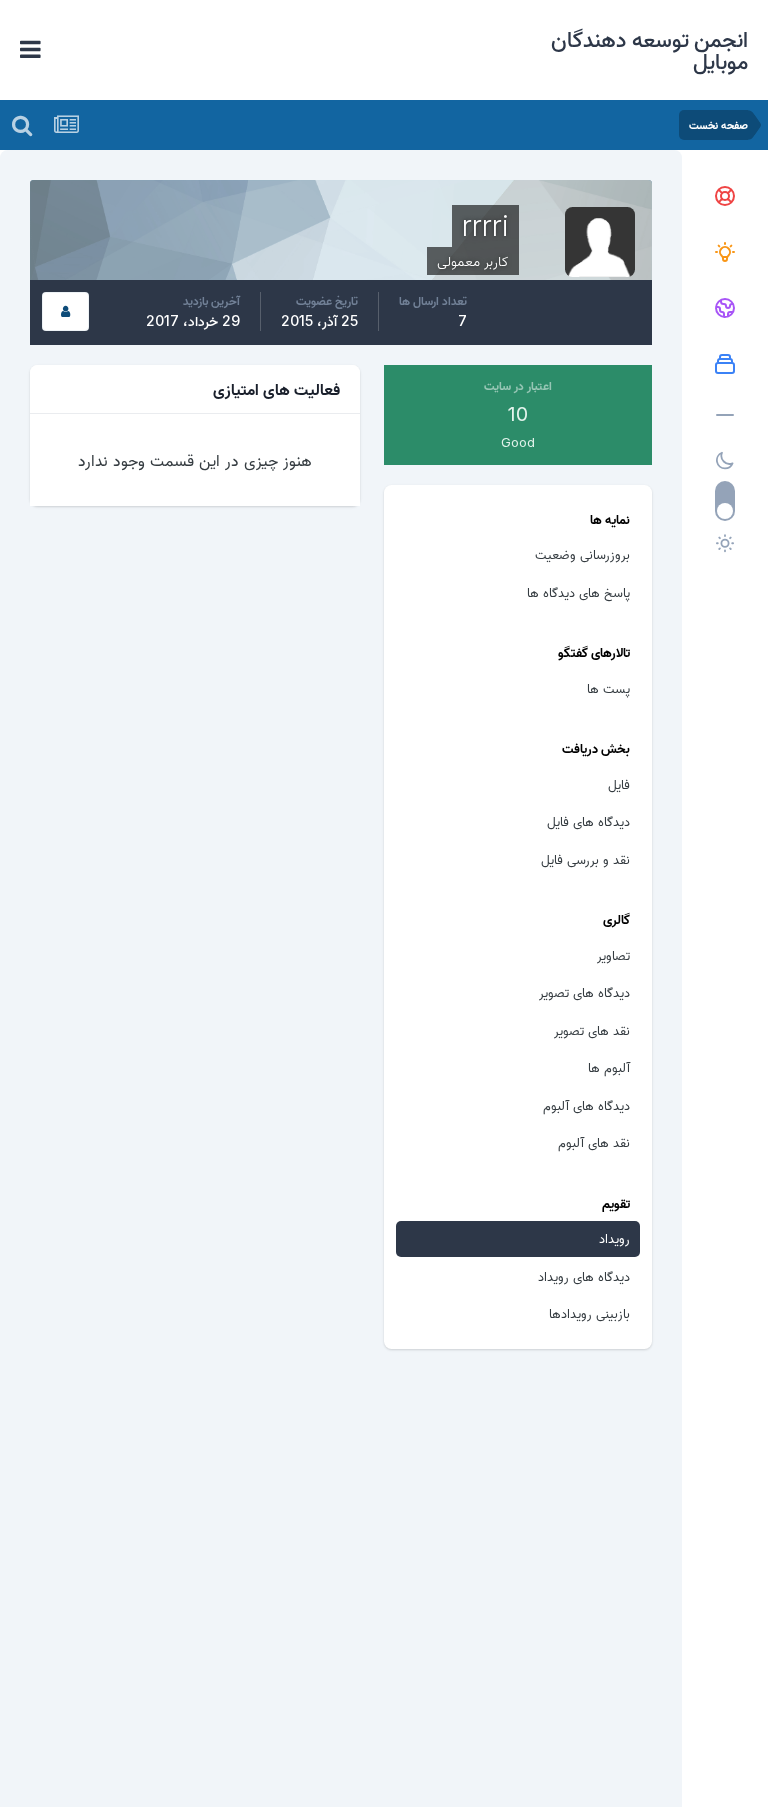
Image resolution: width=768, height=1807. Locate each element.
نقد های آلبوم (594, 1142)
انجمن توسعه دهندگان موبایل (649, 50)
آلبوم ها (609, 1067)
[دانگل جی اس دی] (725, 309)
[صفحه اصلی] (725, 197)
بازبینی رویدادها (589, 1313)
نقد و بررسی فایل (585, 859)
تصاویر (613, 955)
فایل (619, 784)
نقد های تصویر (592, 1030)
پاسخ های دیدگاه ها (578, 592)
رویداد (614, 1238)
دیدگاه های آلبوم (586, 1105)
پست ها (608, 688)
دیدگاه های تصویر (584, 992)
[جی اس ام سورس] (725, 253)
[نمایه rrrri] (65, 311)
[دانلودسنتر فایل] (725, 365)
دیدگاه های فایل (588, 821)
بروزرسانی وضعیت (582, 554)
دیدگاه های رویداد (584, 1276)
